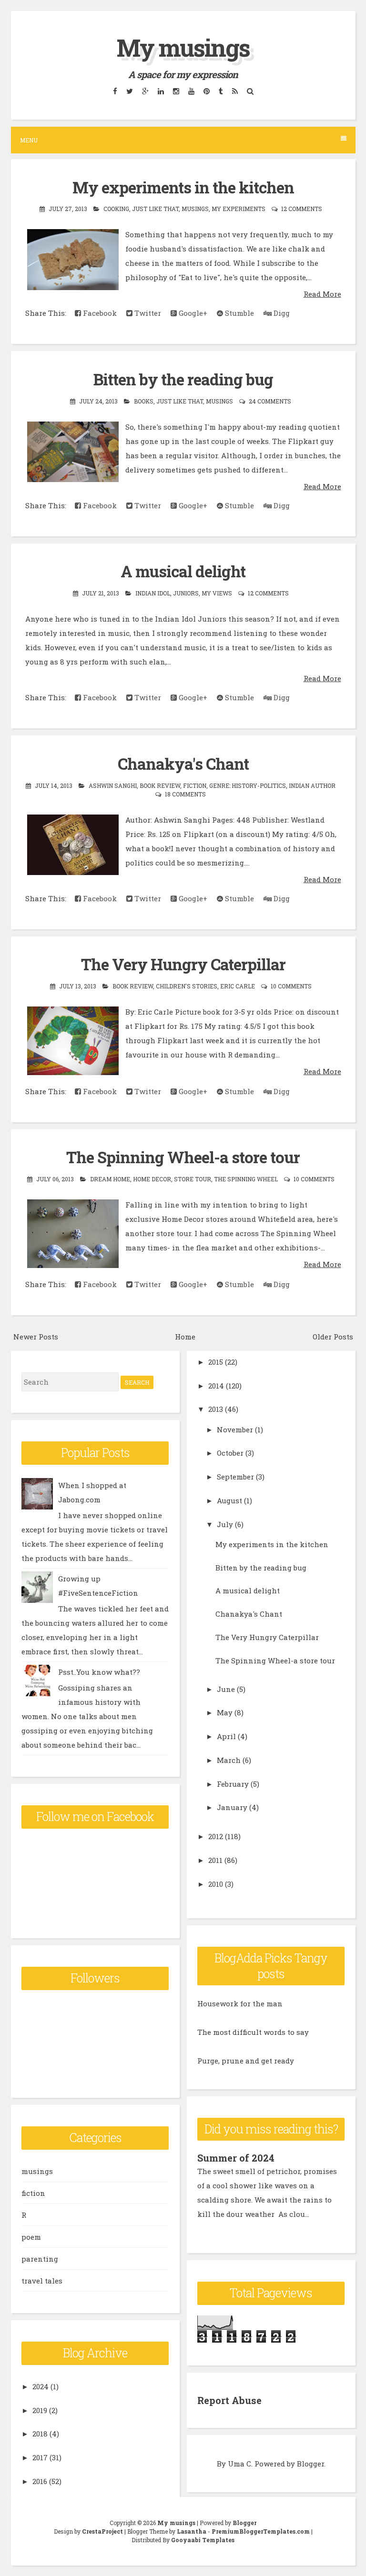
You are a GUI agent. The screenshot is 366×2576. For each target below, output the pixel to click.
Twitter (147, 313)
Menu (29, 140)
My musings (183, 48)
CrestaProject (102, 2531)
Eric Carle (238, 986)
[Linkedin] (161, 91)
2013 (216, 1409)
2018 (40, 2434)
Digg (281, 313)
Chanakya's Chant (183, 764)
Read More (322, 294)
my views (217, 593)
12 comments (302, 209)
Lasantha (192, 2531)
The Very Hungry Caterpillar (183, 964)
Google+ (192, 313)
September (235, 1477)
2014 (216, 1386)
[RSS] (235, 91)
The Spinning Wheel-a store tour (183, 1157)
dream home (110, 1179)
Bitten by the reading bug (183, 379)
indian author (312, 785)
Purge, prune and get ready (246, 2061)
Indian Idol (153, 593)
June (226, 1689)
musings (195, 209)
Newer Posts (36, 1337)
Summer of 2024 (236, 2158)
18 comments (185, 794)
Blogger (310, 2464)
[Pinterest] (206, 91)
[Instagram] (176, 91)
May (225, 1712)
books (144, 401)
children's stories (187, 986)
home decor (152, 1179)
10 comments (291, 986)
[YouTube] (191, 91)
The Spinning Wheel (246, 1179)
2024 (41, 2386)
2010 (216, 1884)
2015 (216, 1362)
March (229, 1760)
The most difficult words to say (253, 2032)
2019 (40, 2410)
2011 (215, 1860)
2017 (40, 2457)
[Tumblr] (221, 91)
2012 (216, 1836)
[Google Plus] (145, 91)
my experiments (239, 209)
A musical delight (183, 571)
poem (31, 2237)
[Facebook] (115, 91)
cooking (116, 209)
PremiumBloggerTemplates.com (261, 2531)
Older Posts (333, 1337)
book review (160, 785)
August (229, 1500)
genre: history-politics (248, 785)
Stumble (239, 313)
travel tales (42, 2281)
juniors (186, 593)
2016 (40, 2481)
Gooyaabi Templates (203, 2540)
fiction (195, 785)
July (225, 1524)
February (233, 1784)
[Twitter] (129, 91)
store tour (193, 1179)
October (230, 1453)
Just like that (155, 209)
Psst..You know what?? (99, 1672)
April (226, 1736)
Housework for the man (240, 2003)
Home (185, 1337)
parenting (40, 2259)
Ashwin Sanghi (113, 785)
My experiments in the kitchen (183, 187)
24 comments (270, 401)
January (232, 1807)
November (235, 1429)
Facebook (99, 313)
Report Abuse (229, 2400)
